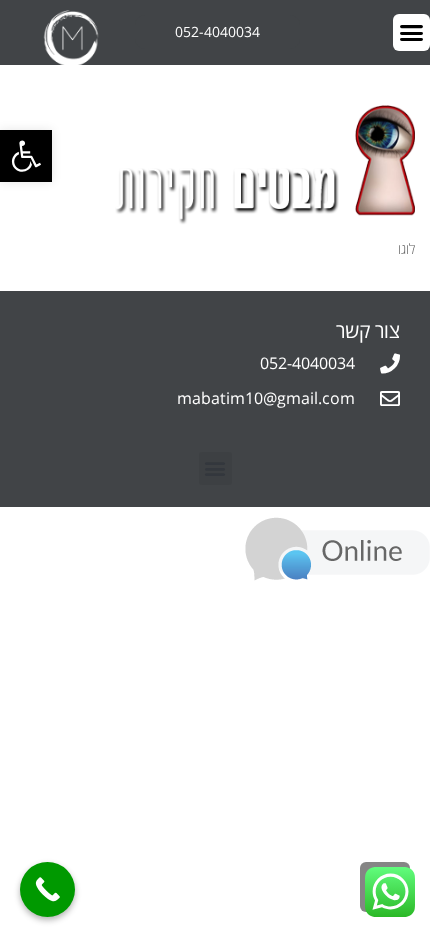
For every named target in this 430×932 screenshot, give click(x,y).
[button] (215, 468)
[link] (26, 156)
